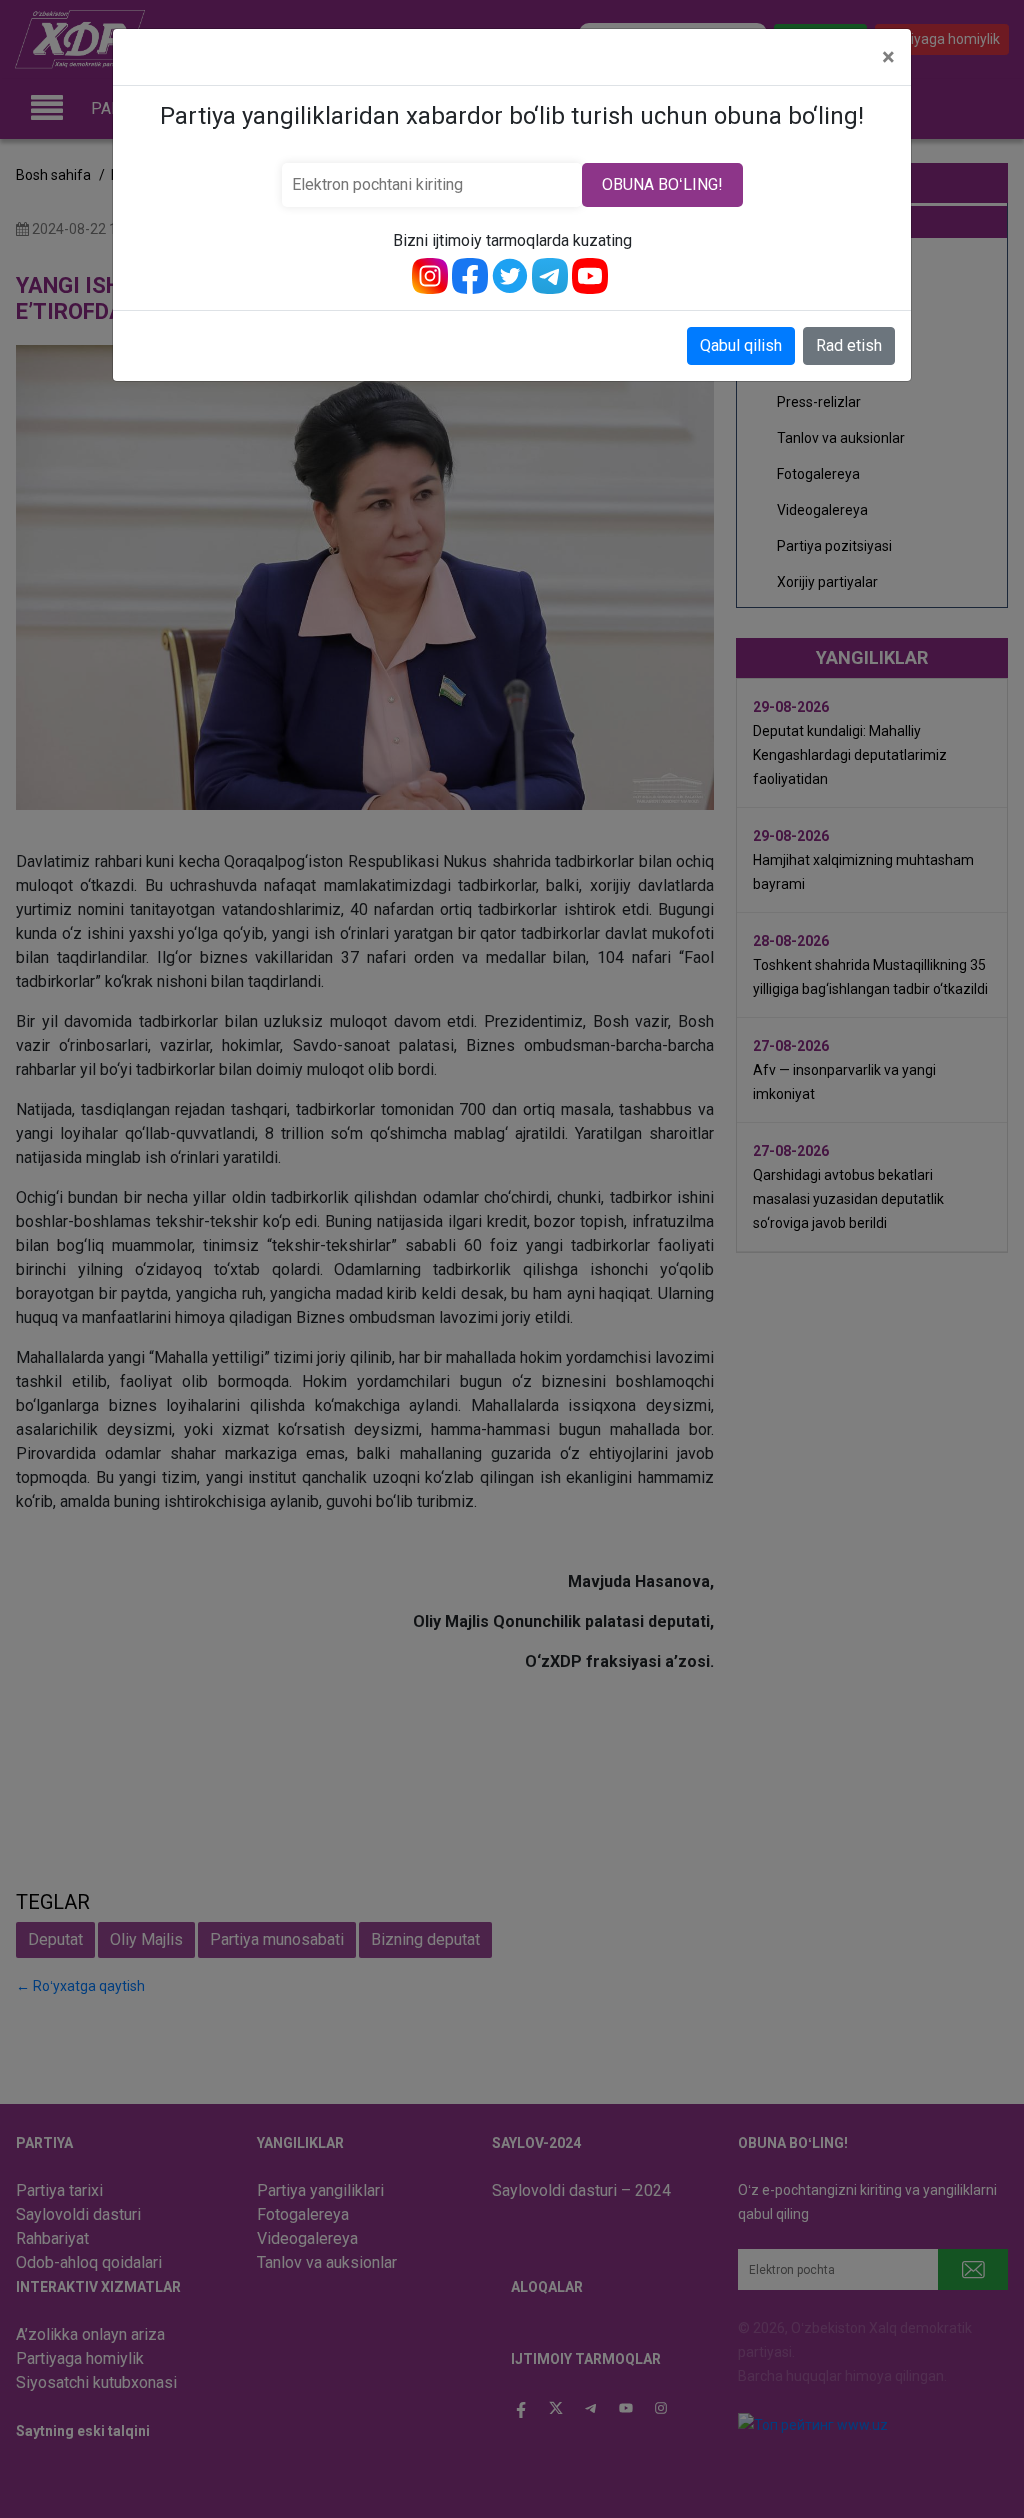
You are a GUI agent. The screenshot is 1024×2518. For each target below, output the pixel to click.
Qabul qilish (741, 345)
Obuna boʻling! (662, 184)
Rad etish (849, 345)
